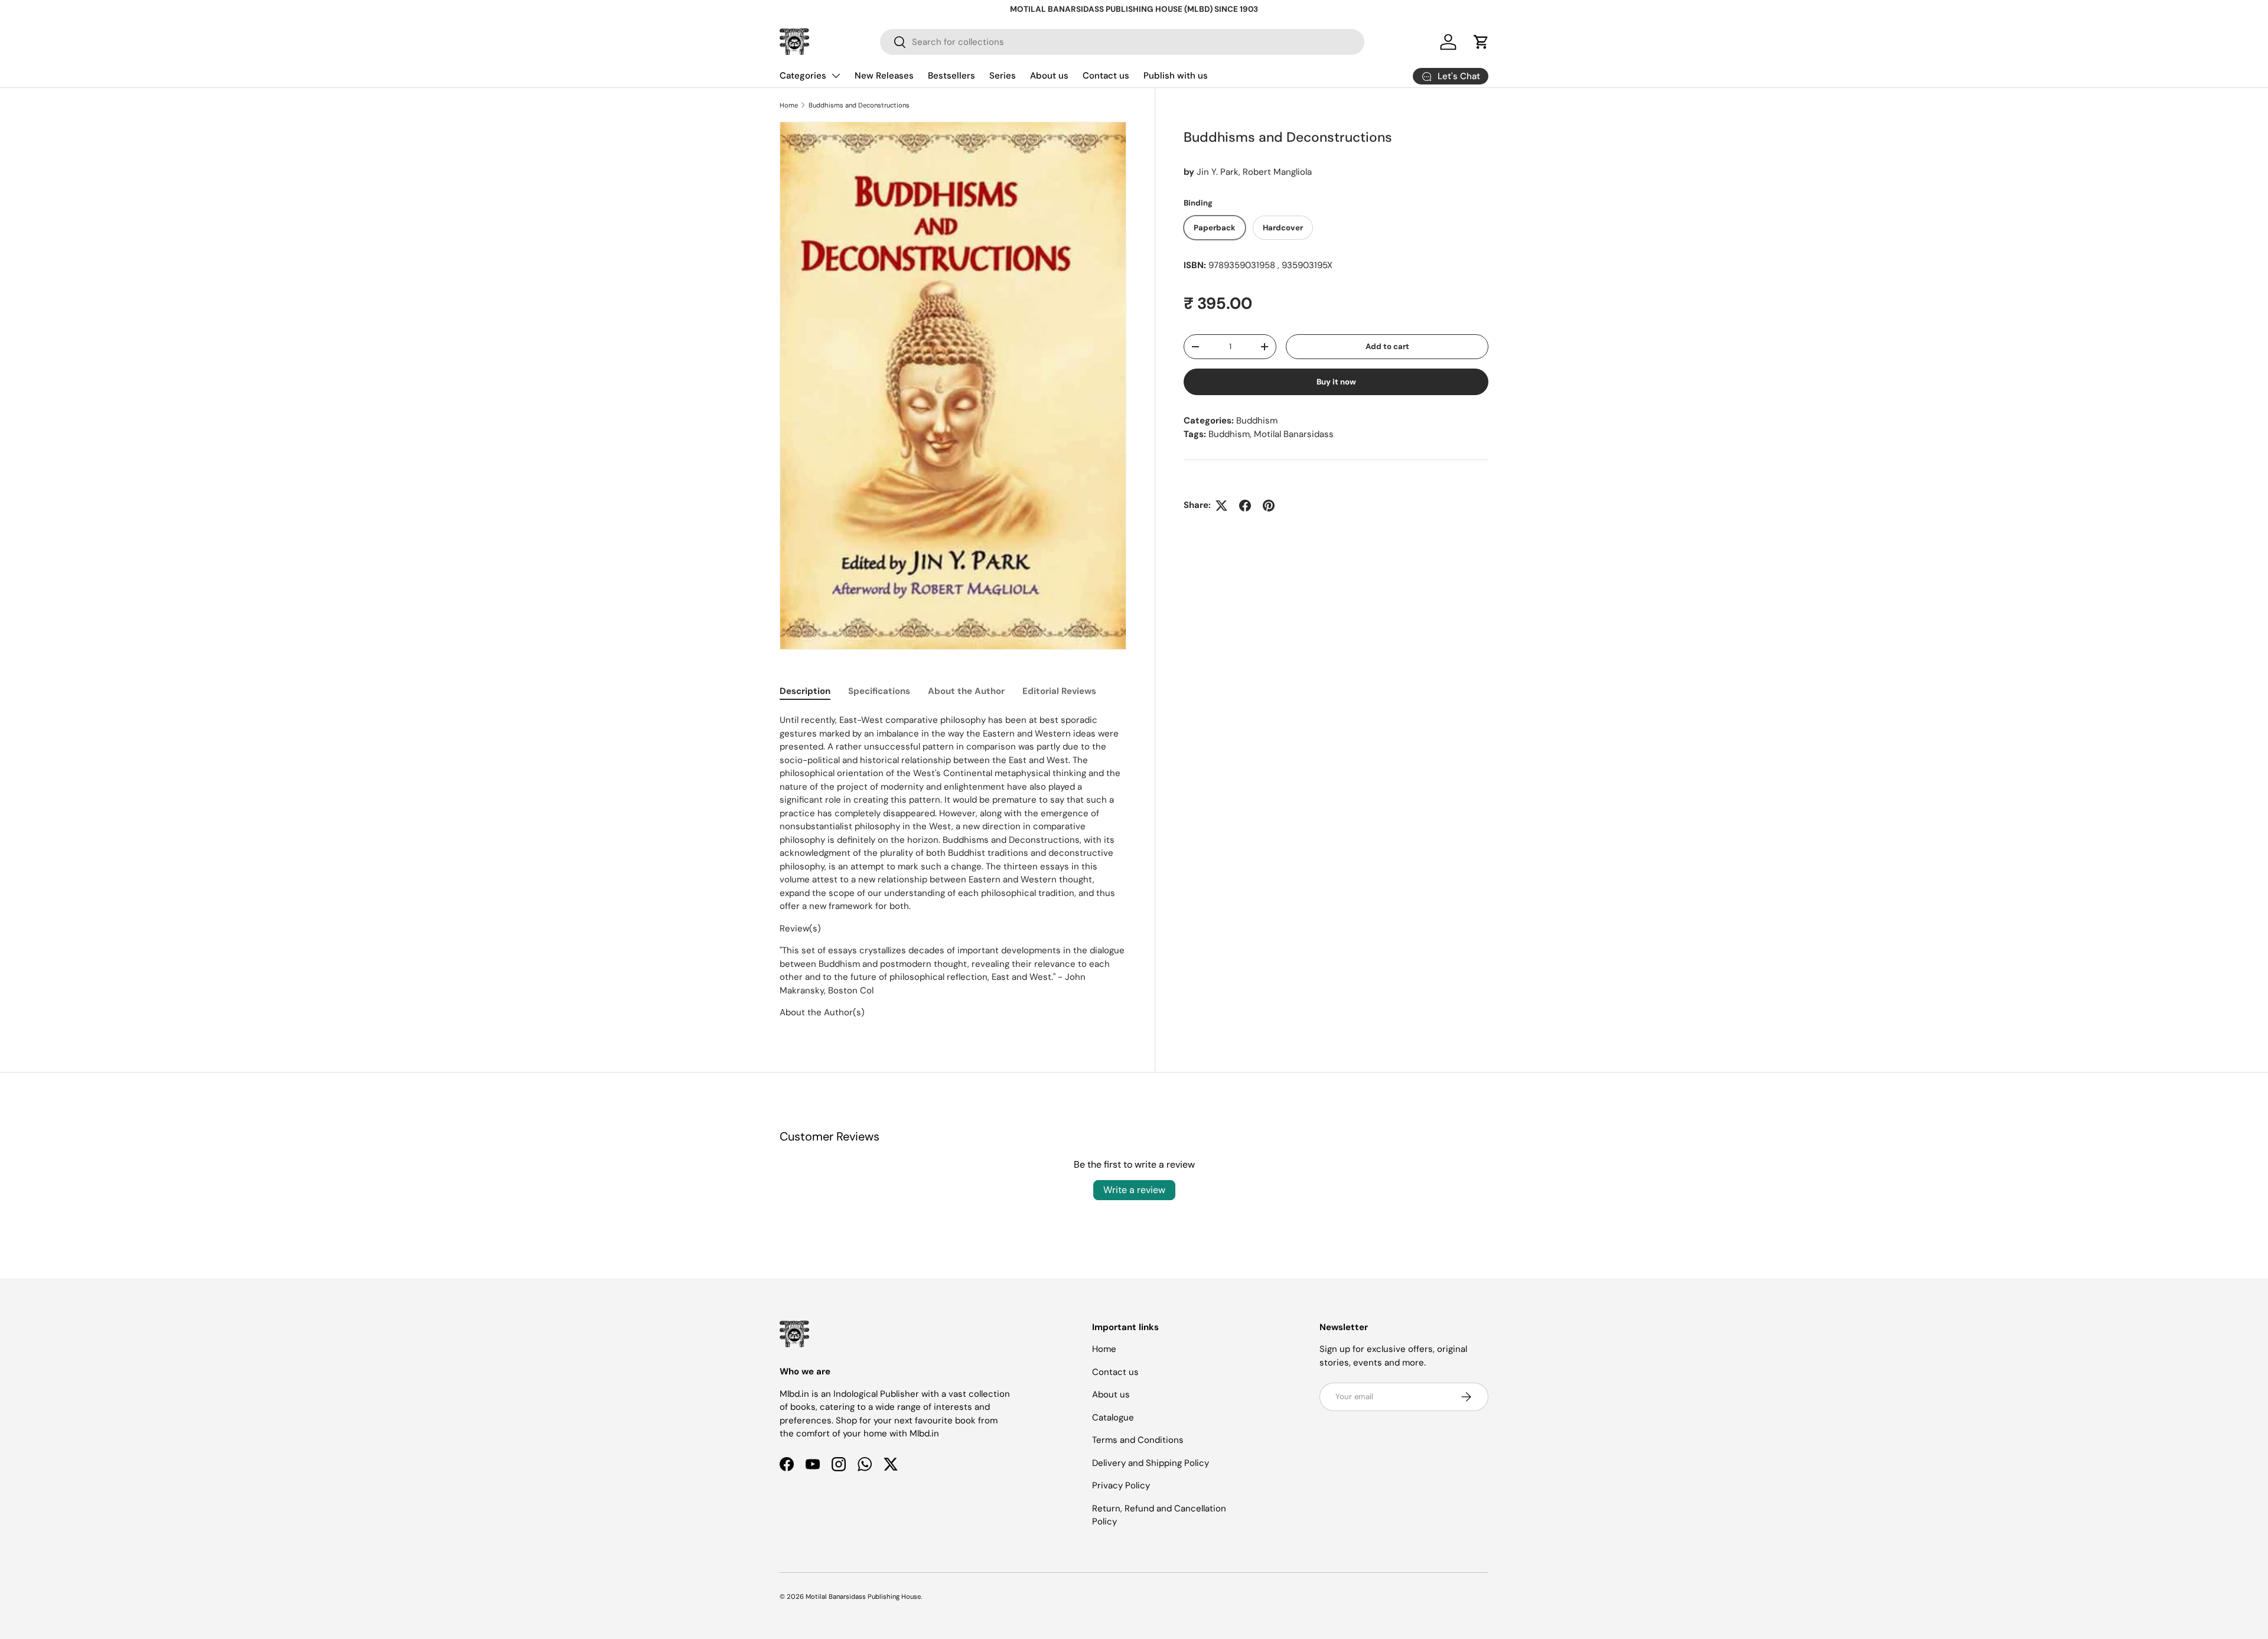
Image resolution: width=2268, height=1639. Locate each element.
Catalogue (1113, 1418)
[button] (1481, 42)
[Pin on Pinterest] (1269, 506)
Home (789, 105)
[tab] (805, 691)
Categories (803, 76)
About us (1049, 76)
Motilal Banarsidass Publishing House (863, 1596)
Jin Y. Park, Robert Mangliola (1254, 172)
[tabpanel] (953, 866)
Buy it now (1336, 382)
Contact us (1106, 76)
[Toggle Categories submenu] (836, 76)
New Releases (884, 76)
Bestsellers (951, 76)
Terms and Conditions (1138, 1440)
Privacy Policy (1121, 1485)
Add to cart (1387, 346)
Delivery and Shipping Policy (1151, 1463)
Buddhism (1257, 421)
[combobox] (1122, 42)
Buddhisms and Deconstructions (859, 105)
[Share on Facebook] (1245, 506)
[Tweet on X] (1221, 506)
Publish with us (1176, 76)
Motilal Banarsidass (1294, 434)
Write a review (1134, 1190)
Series (1003, 76)
